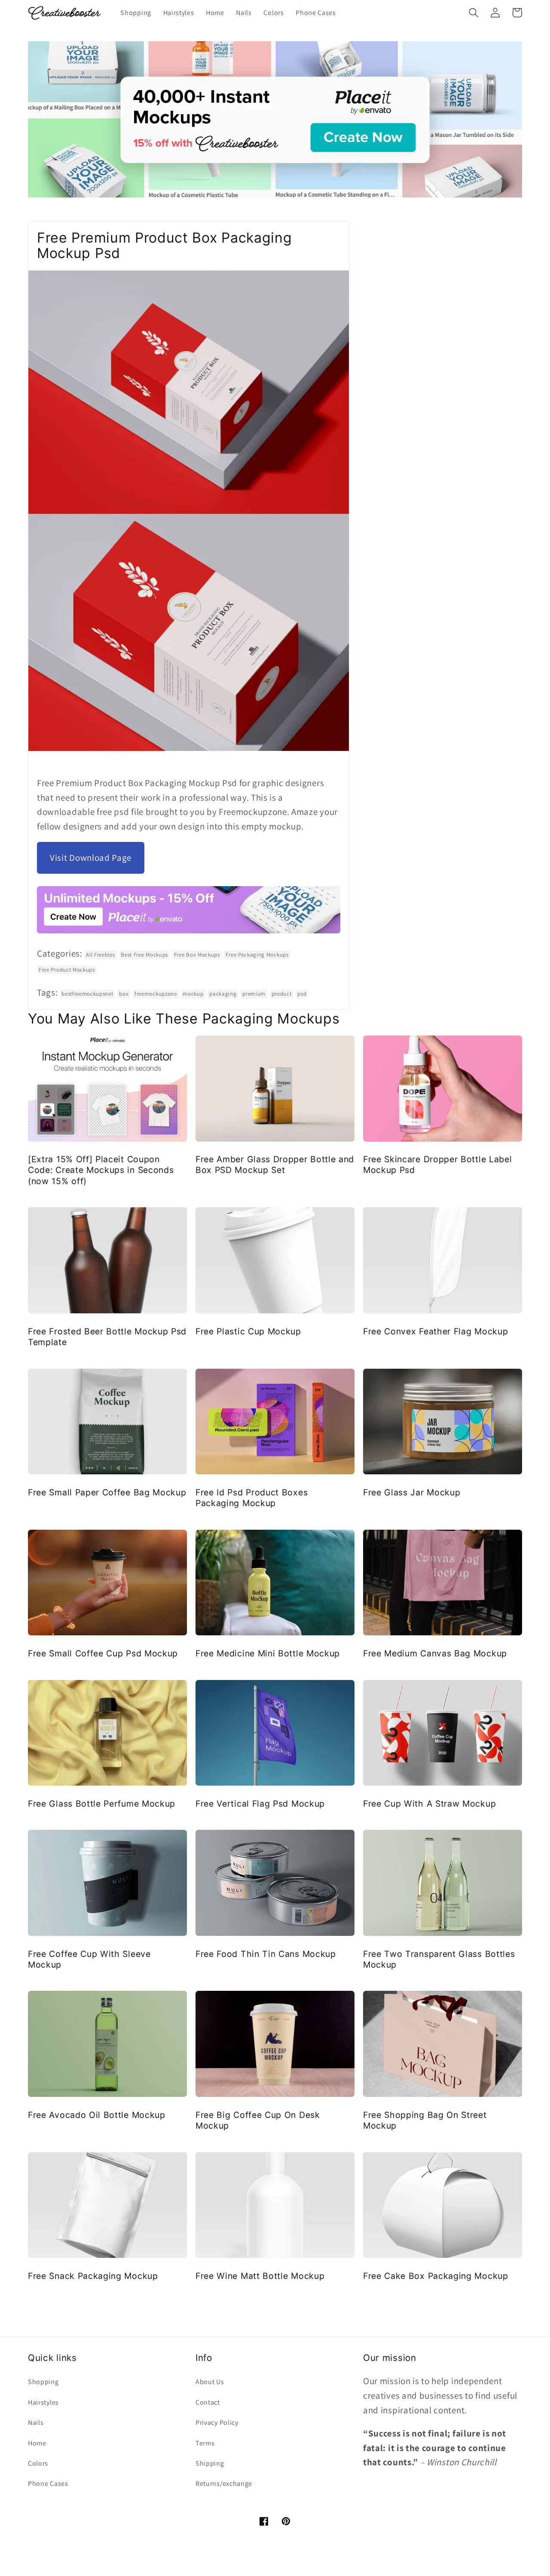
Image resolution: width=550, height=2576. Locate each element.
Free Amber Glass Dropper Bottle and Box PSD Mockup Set (275, 1165)
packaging (223, 994)
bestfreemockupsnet (87, 994)
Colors (38, 2463)
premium (254, 994)
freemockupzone (156, 994)
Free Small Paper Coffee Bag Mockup (107, 1492)
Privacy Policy (217, 2423)
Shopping (43, 2382)
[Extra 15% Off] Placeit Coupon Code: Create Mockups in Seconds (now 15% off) (101, 1170)
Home (37, 2443)
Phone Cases (48, 2483)
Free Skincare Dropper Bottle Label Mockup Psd (437, 1165)
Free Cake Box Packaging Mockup (436, 2276)
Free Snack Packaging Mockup (93, 2276)
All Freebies (100, 955)
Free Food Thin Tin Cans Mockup (266, 1954)
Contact (208, 2402)
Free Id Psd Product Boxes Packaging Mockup (252, 1498)
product (282, 994)
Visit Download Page (91, 858)
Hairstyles (43, 2402)
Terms (205, 2443)
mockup (193, 994)
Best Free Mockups (144, 955)
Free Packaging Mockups (257, 955)
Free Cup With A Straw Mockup (429, 1804)
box (124, 994)
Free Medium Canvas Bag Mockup (435, 1653)
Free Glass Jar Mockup (412, 1492)
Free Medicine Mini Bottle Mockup (268, 1653)
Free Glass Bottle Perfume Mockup (102, 1804)
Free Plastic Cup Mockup (248, 1331)
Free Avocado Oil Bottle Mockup (97, 2115)
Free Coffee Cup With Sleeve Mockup (89, 1959)
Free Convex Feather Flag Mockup (435, 1331)
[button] (474, 13)
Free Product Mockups (67, 970)
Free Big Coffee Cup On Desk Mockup (258, 2120)
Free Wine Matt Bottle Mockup (260, 2276)
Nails (36, 2423)
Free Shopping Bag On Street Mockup (425, 2120)
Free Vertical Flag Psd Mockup (260, 1804)
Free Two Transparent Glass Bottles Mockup (439, 1959)
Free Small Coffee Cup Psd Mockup (103, 1653)
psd (302, 994)
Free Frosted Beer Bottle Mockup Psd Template (107, 1337)
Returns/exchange (224, 2483)
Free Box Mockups (197, 955)
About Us (210, 2382)
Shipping (210, 2463)
